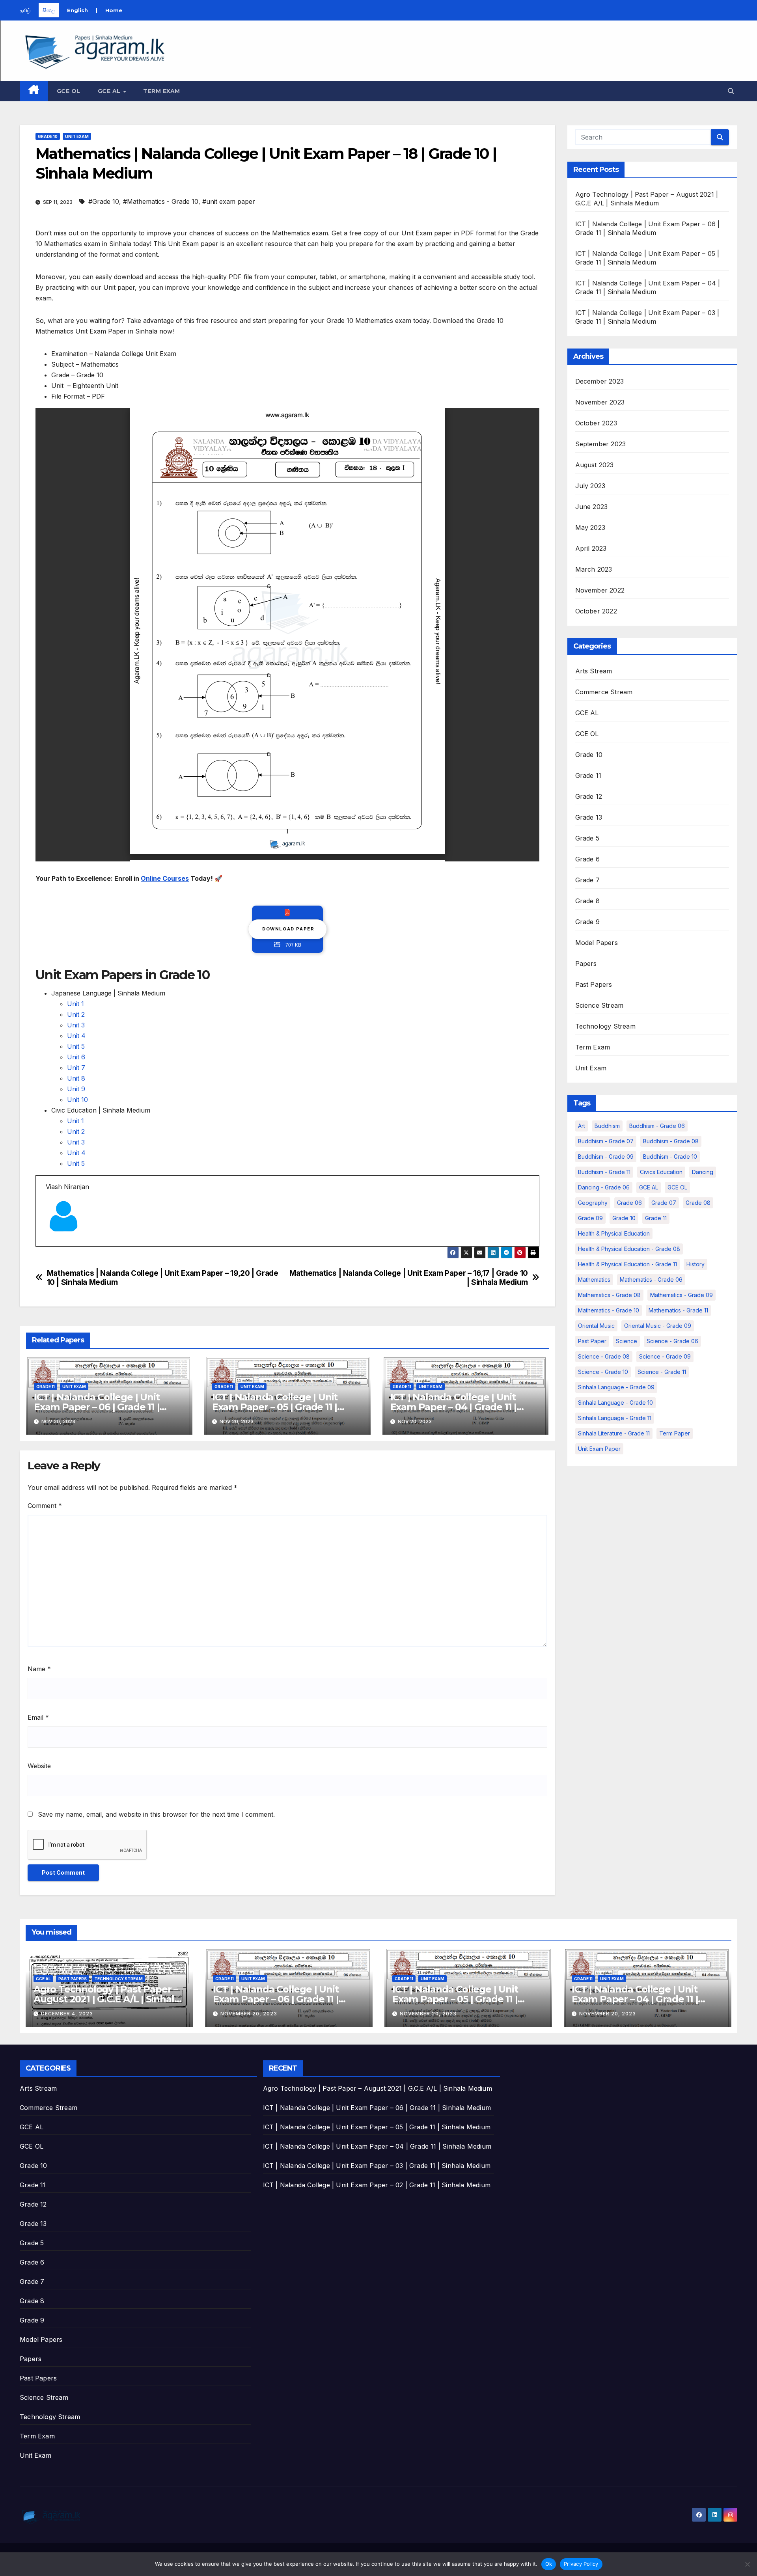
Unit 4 (76, 1036)
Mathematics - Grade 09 (681, 1295)
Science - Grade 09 (665, 1356)
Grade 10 (48, 136)
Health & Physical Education (614, 1233)
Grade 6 (587, 859)
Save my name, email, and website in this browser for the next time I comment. (156, 1814)
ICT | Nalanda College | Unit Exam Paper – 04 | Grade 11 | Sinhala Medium (453, 1407)
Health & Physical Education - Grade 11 (627, 1264)
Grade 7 (587, 880)
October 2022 (596, 611)
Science (626, 1341)
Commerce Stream (604, 692)
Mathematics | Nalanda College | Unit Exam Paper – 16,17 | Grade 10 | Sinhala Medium (409, 1278)
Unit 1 (76, 1004)
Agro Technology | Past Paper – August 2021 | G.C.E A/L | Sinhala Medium (106, 1999)
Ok (549, 2564)
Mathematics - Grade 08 (609, 1295)
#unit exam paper (229, 201)
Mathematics (594, 1280)
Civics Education (661, 1172)
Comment (45, 1506)
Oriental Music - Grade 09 (658, 1326)
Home (114, 10)
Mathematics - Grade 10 (609, 1310)
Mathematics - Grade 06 (651, 1280)
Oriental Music (596, 1326)
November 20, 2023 (249, 2014)
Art (582, 1126)
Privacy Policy (581, 2564)
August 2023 (595, 465)
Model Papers (597, 943)
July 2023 (590, 486)
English (77, 10)
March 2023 (594, 569)
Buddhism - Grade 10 (670, 1157)
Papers (586, 964)
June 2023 (592, 507)
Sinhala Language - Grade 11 (615, 1418)
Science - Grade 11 (662, 1372)
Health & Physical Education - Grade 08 (629, 1249)
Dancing (703, 1172)
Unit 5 (76, 1046)
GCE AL (110, 91)
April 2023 (591, 548)
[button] (731, 91)
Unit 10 (77, 1100)
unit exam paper (599, 1449)
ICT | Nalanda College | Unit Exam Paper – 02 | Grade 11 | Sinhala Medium (377, 2185)
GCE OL (69, 91)
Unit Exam (77, 136)
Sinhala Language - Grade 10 (615, 1403)
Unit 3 (76, 1025)
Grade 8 (587, 901)
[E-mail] (51, 1246)
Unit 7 (76, 1068)
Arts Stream (594, 671)
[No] (747, 2564)
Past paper (592, 1341)
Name (39, 1669)
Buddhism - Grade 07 (606, 1141)
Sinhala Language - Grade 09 (616, 1387)
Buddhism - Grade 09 (606, 1157)
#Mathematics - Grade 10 (161, 201)
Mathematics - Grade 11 (678, 1310)
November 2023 (600, 402)
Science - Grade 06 (672, 1341)
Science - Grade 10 (603, 1372)
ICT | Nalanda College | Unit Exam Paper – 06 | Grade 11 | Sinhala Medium (97, 1407)
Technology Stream (605, 1026)
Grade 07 (664, 1203)
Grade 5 (587, 838)
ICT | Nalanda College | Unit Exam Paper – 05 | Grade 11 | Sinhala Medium (275, 1407)
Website (39, 1766)
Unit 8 (76, 1078)
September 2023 (601, 444)
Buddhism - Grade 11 (604, 1172)
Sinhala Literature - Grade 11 (614, 1433)
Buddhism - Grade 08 (671, 1141)
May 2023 (590, 528)
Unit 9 (76, 1089)
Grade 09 (590, 1218)
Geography (593, 1203)
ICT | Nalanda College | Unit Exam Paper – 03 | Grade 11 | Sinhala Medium (377, 2166)
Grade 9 (587, 922)
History (695, 1264)
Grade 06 (629, 1203)
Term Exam (162, 91)
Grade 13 (589, 817)
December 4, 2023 (67, 2014)
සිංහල (49, 10)
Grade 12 (589, 796)
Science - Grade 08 (604, 1356)
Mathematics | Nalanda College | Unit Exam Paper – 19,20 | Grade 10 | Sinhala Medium (163, 1278)
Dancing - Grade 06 (604, 1187)
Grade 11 (46, 1387)
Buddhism (607, 1126)
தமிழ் (25, 10)
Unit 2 (76, 1014)
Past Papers (594, 984)
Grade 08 (698, 1203)
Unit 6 (76, 1057)
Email (38, 1717)
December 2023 (600, 381)
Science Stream (599, 1005)
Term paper (675, 1433)
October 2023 (596, 423)
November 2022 (600, 590)
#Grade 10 (104, 201)
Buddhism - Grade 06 (657, 1126)
